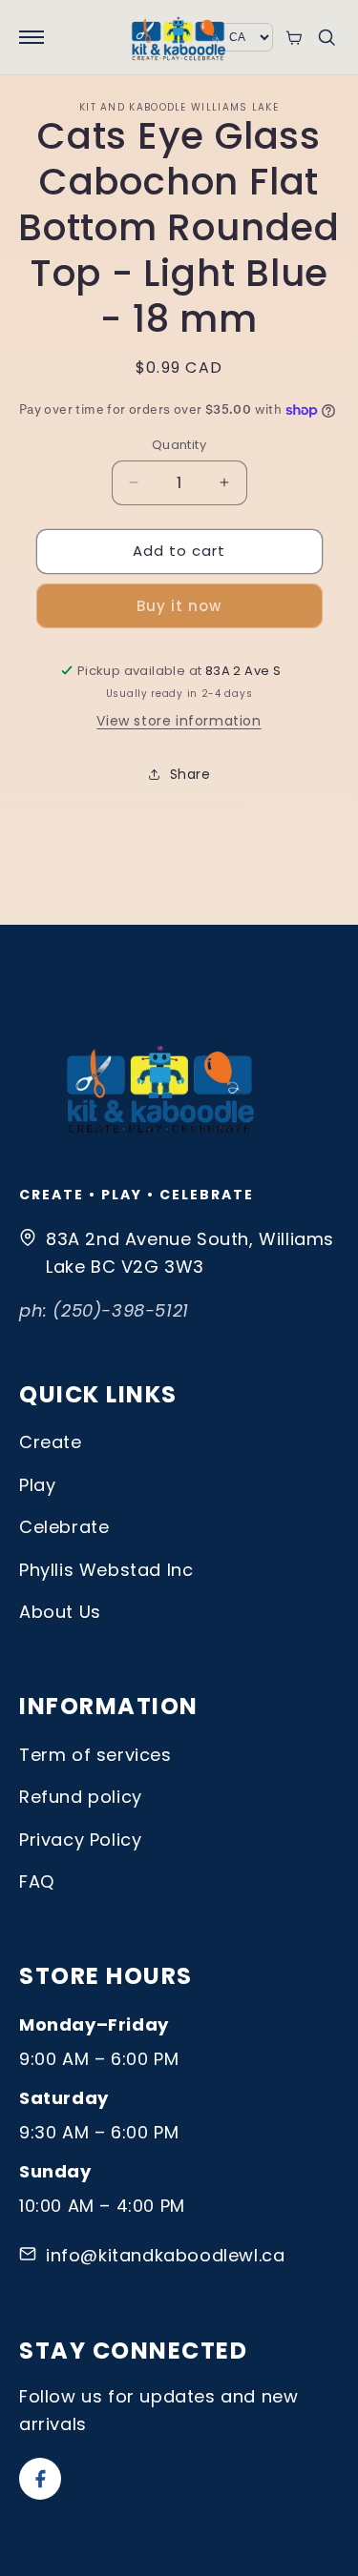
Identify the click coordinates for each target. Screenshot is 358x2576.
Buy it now (179, 606)
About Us (60, 1612)
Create (51, 1442)
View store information (179, 721)
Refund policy (81, 1797)
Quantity (179, 445)
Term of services (95, 1755)
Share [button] (190, 774)
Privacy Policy (80, 1840)
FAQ (37, 1881)
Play (37, 1485)
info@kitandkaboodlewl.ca (165, 2255)
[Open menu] (32, 37)
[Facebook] (40, 2479)
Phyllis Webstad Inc (106, 1570)
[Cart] (294, 38)
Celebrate (64, 1527)
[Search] (326, 37)
